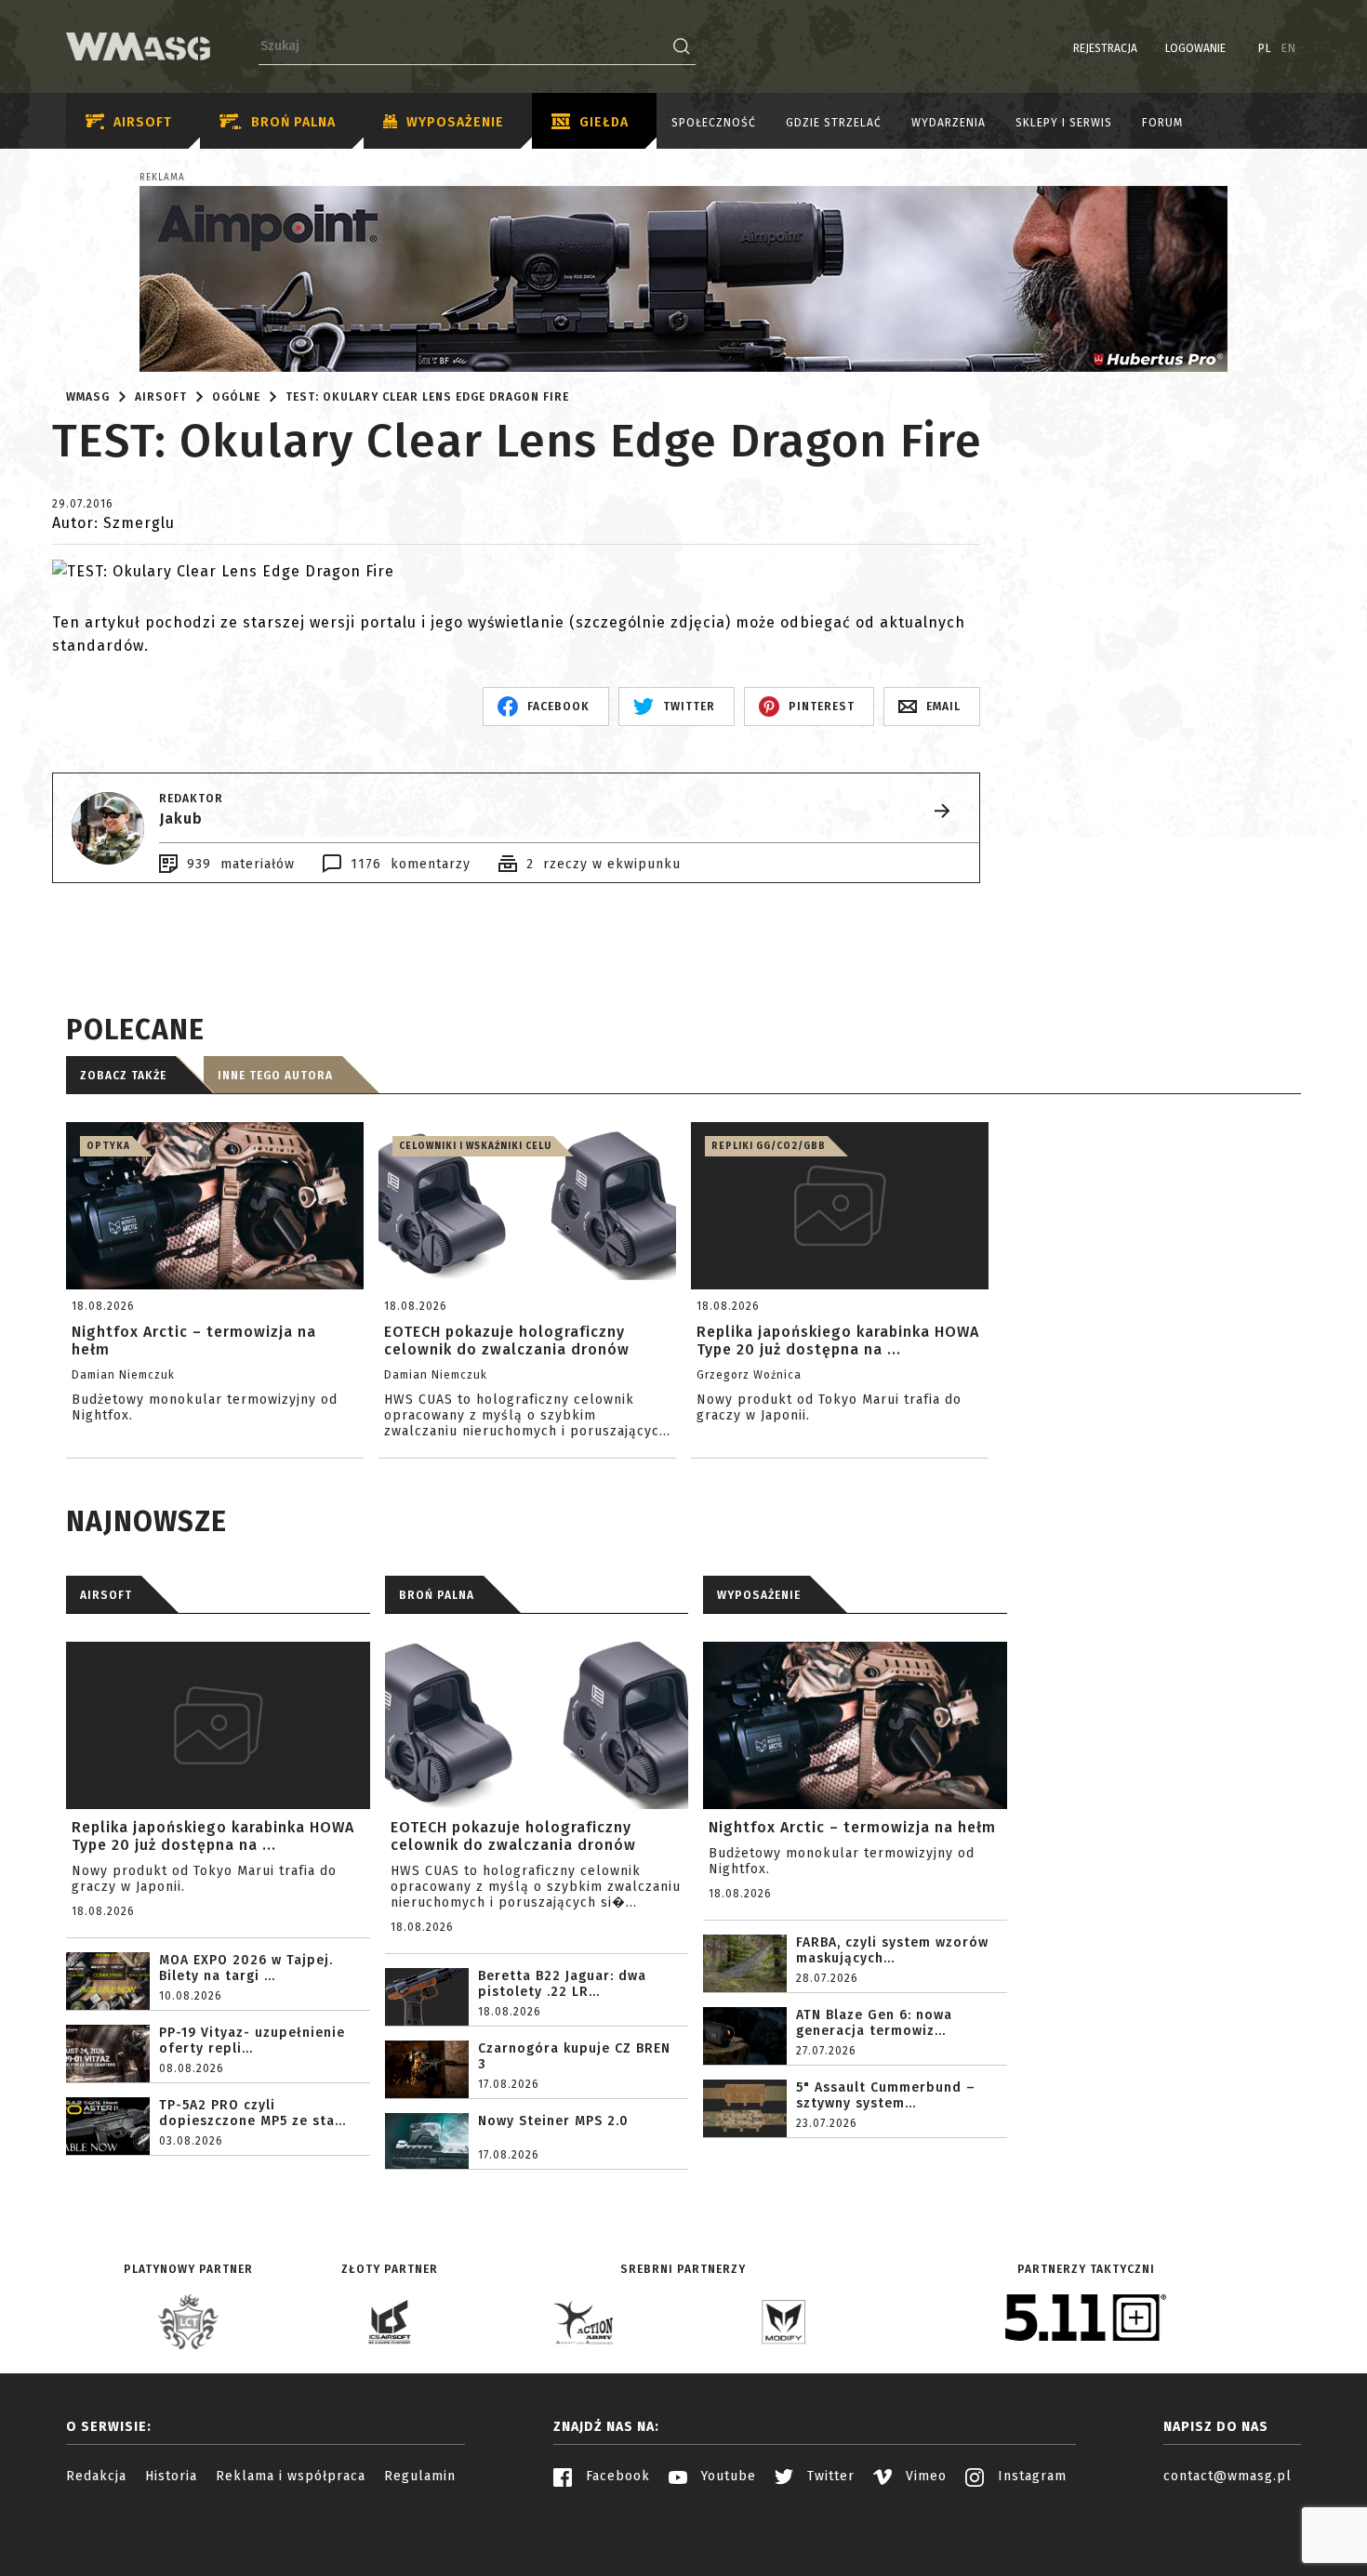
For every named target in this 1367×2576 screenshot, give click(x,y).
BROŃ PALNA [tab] (437, 1595)
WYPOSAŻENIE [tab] (759, 1595)
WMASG (88, 397)
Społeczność (714, 123)
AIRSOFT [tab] (106, 1595)
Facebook (616, 2476)
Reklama (162, 178)
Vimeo (924, 2476)
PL (1265, 48)
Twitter (829, 2476)
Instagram (1030, 2476)
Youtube (726, 2476)
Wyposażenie (455, 122)
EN (1289, 48)
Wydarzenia (949, 123)
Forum (1162, 123)
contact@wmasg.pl (1228, 2476)
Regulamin (420, 2476)
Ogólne (236, 397)
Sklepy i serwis (1064, 123)
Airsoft (143, 122)
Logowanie (1195, 48)
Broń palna (293, 122)
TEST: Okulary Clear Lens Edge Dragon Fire (427, 397)
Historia (171, 2476)
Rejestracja (1105, 48)
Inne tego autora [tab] (275, 1076)
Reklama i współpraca (291, 2476)
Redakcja (96, 2476)
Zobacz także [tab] (123, 1076)
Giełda (604, 122)
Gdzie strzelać (834, 123)
